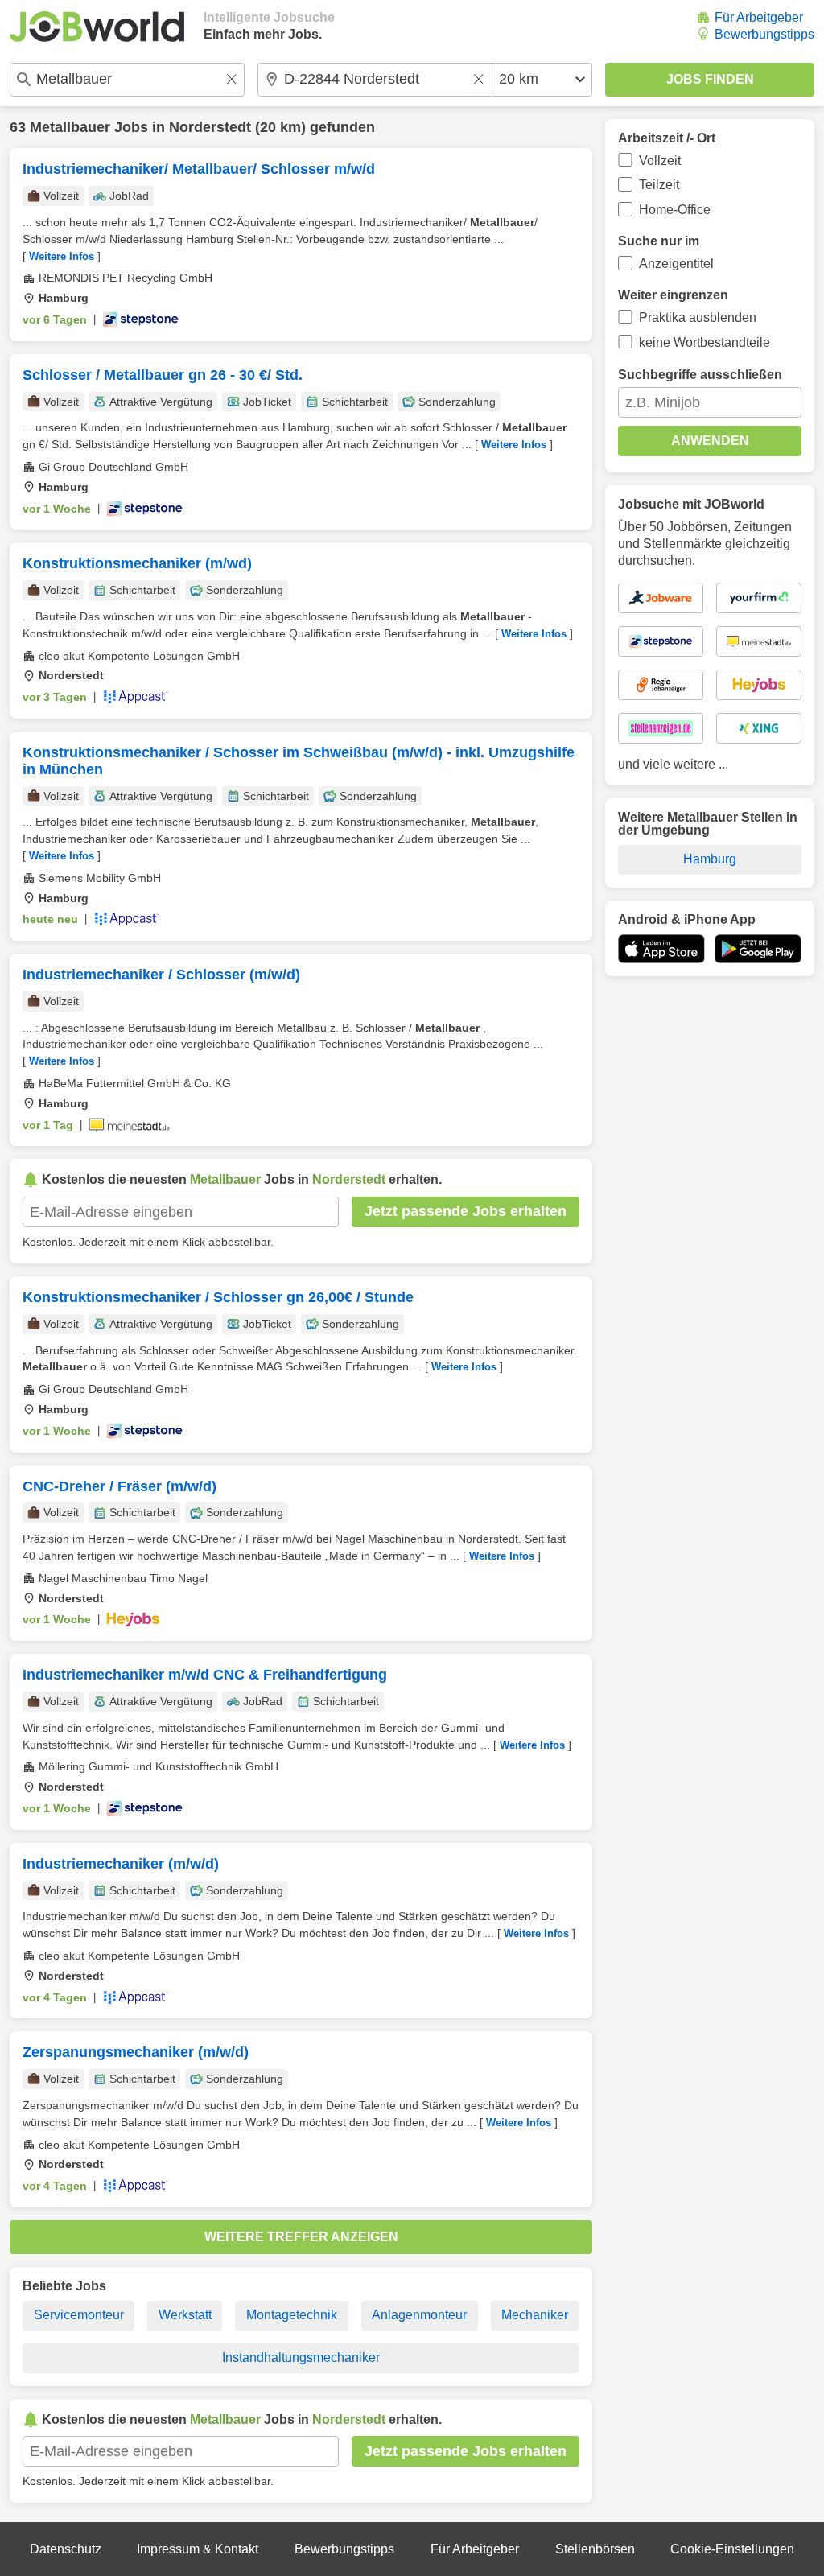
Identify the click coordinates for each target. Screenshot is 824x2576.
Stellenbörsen (595, 2549)
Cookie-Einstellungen (732, 2549)
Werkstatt (185, 2315)
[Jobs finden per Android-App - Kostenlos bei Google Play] (758, 949)
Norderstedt (210, 127)
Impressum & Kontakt (198, 2549)
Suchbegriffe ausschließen (700, 375)
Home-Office (675, 210)
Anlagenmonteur (419, 2315)
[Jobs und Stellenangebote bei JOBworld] (97, 27)
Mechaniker (535, 2315)
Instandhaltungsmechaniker (301, 2358)
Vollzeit (660, 161)
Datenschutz (66, 2549)
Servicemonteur (79, 2315)
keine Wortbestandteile (705, 342)
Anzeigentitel (676, 264)
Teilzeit (659, 185)
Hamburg (710, 859)
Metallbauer (70, 127)
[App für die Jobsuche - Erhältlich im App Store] (661, 949)
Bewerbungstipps (764, 34)
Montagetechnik (292, 2315)
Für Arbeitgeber (759, 17)
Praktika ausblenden (698, 317)
